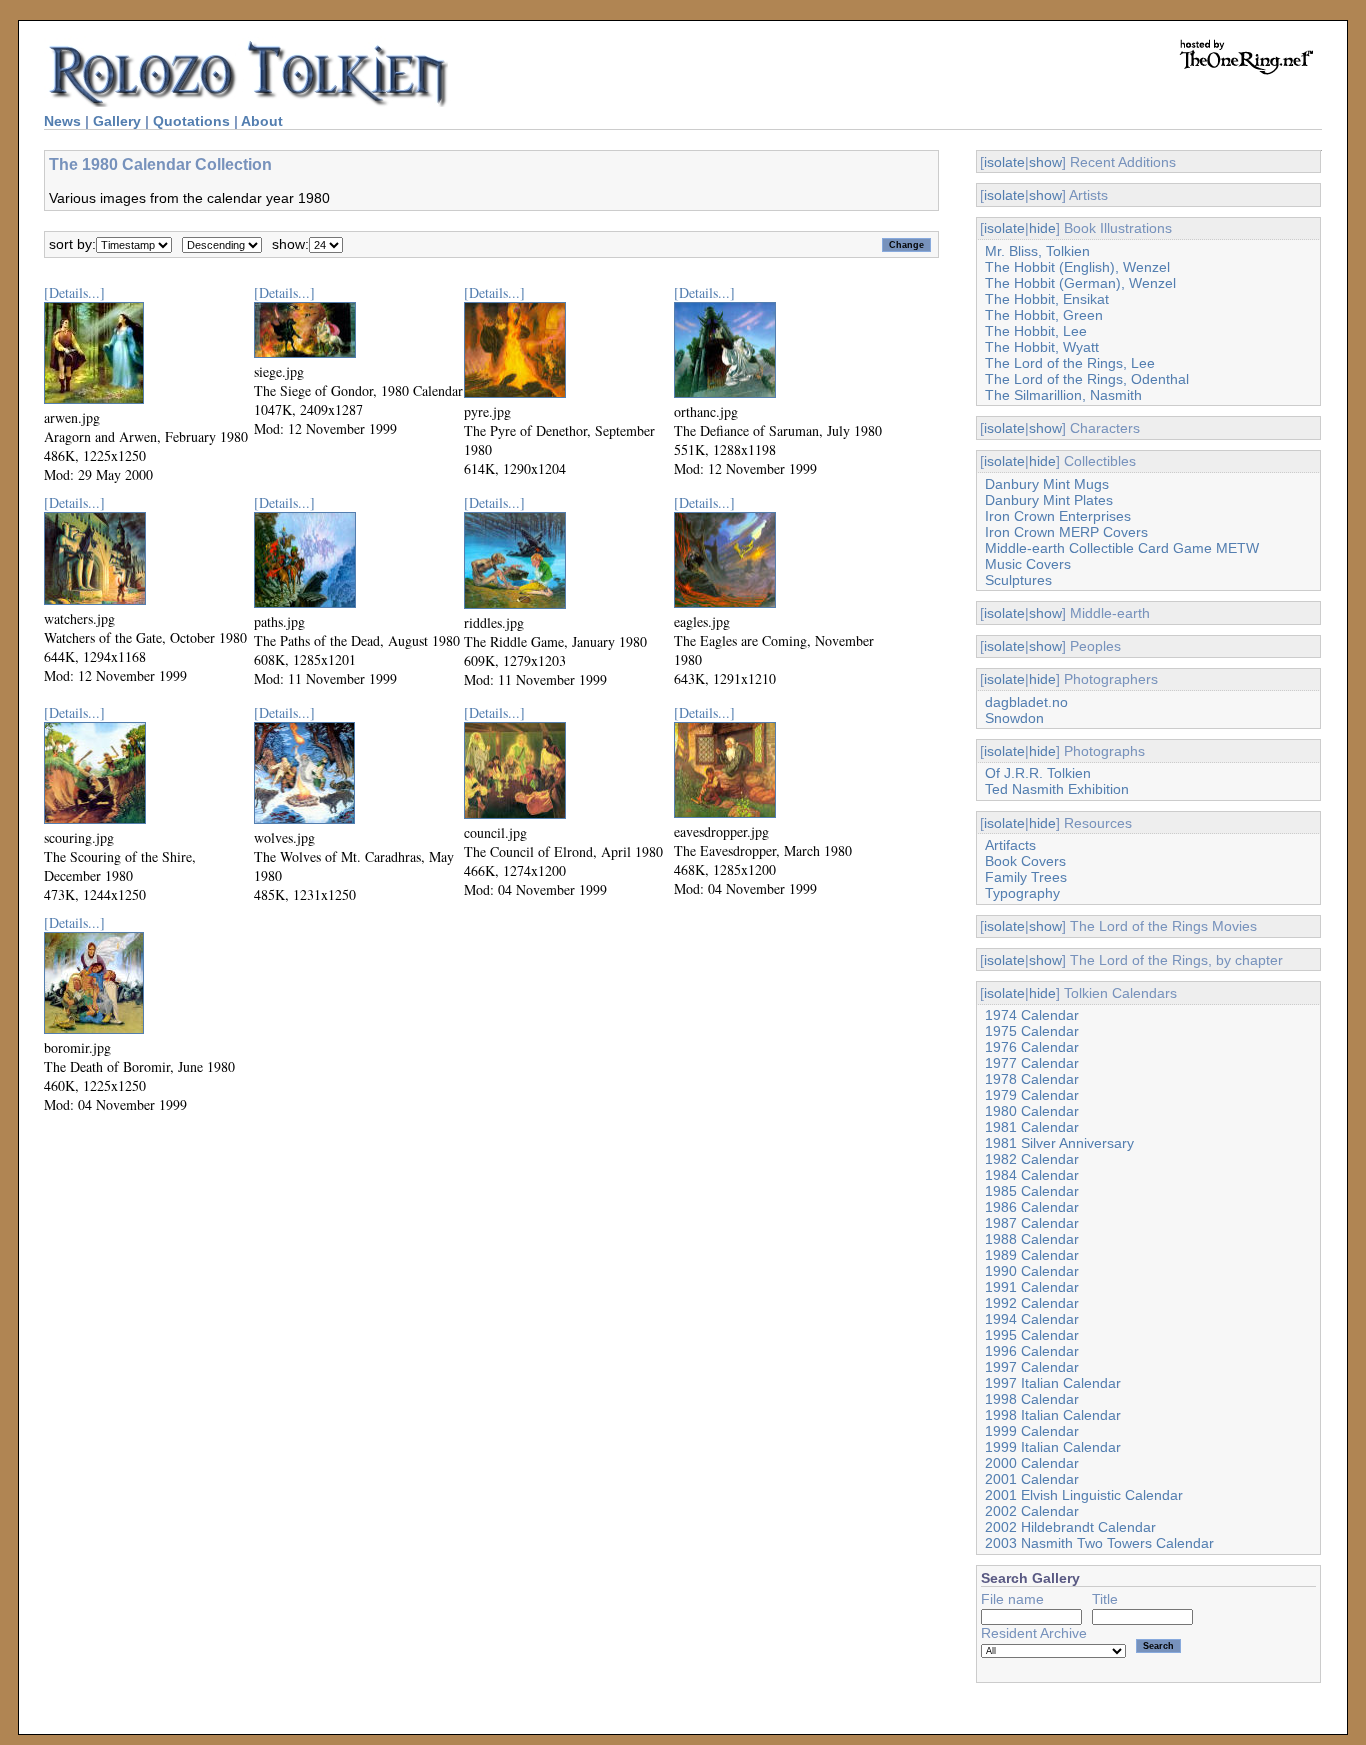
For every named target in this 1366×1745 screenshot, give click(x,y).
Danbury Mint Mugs (1047, 484)
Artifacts (1010, 845)
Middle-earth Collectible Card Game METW (1122, 548)
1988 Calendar (1032, 1239)
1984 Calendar (1032, 1175)
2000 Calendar (1032, 1463)
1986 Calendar (1032, 1207)
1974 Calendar (1032, 1015)
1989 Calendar (1032, 1255)
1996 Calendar (1032, 1351)
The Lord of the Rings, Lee (1070, 363)
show (1045, 162)
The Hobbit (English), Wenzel (1077, 267)
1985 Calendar (1032, 1191)
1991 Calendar (1032, 1287)
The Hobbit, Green (1044, 315)
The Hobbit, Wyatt (1042, 347)
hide (1042, 228)
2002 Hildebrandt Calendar (1070, 1527)
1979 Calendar (1032, 1095)
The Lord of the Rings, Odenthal (1087, 379)
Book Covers (1025, 861)
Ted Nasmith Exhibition (1057, 789)
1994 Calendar (1032, 1319)
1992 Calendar (1032, 1303)
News (62, 121)
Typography (1022, 893)
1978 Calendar (1032, 1079)
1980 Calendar (1032, 1111)
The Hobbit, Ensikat (1047, 299)
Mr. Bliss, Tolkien (1037, 251)
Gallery (117, 121)
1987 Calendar (1032, 1223)
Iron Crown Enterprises (1058, 516)
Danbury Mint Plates (1049, 500)
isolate (1004, 162)
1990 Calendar (1032, 1271)
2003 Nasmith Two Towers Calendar (1099, 1543)
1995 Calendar (1032, 1335)
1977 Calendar (1032, 1063)
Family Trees (1026, 877)
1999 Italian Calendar (1053, 1447)
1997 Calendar (1032, 1367)
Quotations (191, 121)
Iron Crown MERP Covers (1066, 532)
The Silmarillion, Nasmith (1063, 395)
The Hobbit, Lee (1036, 331)
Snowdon (1014, 718)
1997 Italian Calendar (1053, 1383)
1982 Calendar (1032, 1159)
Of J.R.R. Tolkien (1038, 773)
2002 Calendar (1032, 1511)
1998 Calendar (1032, 1399)
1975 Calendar (1032, 1031)
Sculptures (1018, 580)
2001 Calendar (1032, 1479)
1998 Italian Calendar (1053, 1415)
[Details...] (74, 292)
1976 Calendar (1032, 1047)
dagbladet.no (1026, 702)
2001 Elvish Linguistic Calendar (1084, 1495)
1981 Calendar (1032, 1127)
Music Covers (1028, 564)
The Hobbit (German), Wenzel (1080, 283)
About (262, 121)
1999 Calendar (1032, 1431)
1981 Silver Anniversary (1059, 1143)
